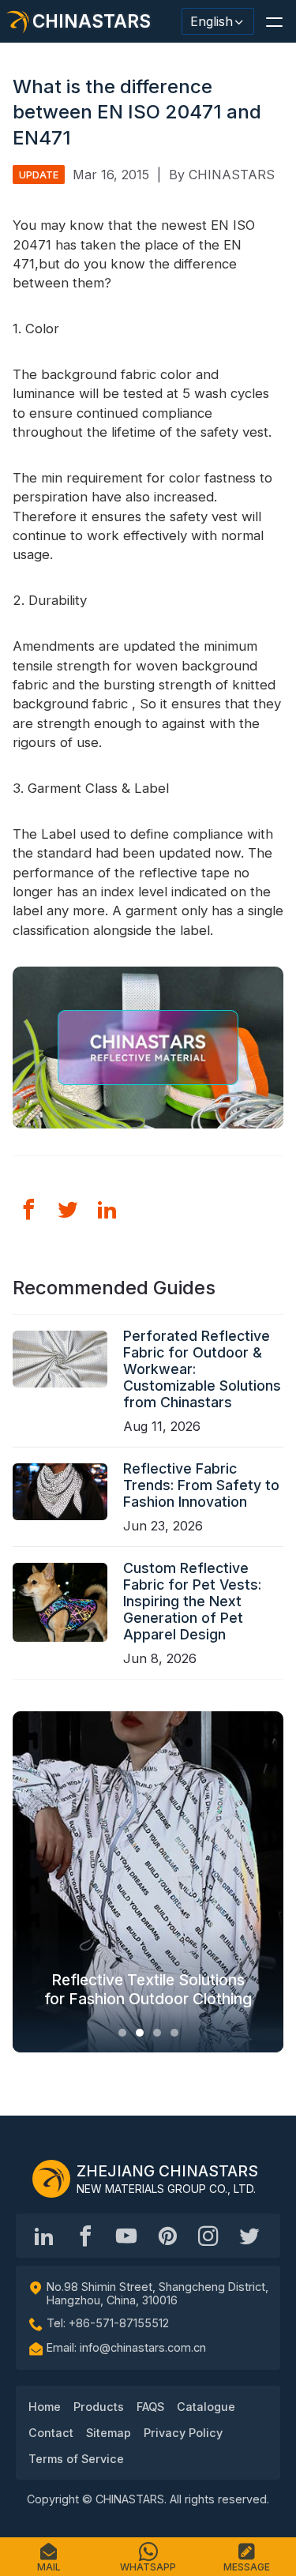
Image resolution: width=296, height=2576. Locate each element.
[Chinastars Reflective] (126, 2236)
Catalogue (206, 2407)
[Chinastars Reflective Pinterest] (167, 2236)
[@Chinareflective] (249, 2236)
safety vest (234, 432)
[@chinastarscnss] (85, 2236)
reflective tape (184, 873)
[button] (274, 21)
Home (45, 2407)
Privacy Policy (183, 2433)
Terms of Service (76, 2459)
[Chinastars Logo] (51, 2179)
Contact (51, 2433)
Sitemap (109, 2433)
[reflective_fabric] (208, 2236)
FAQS (150, 2407)
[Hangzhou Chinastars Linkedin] (44, 2236)
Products (99, 2407)
